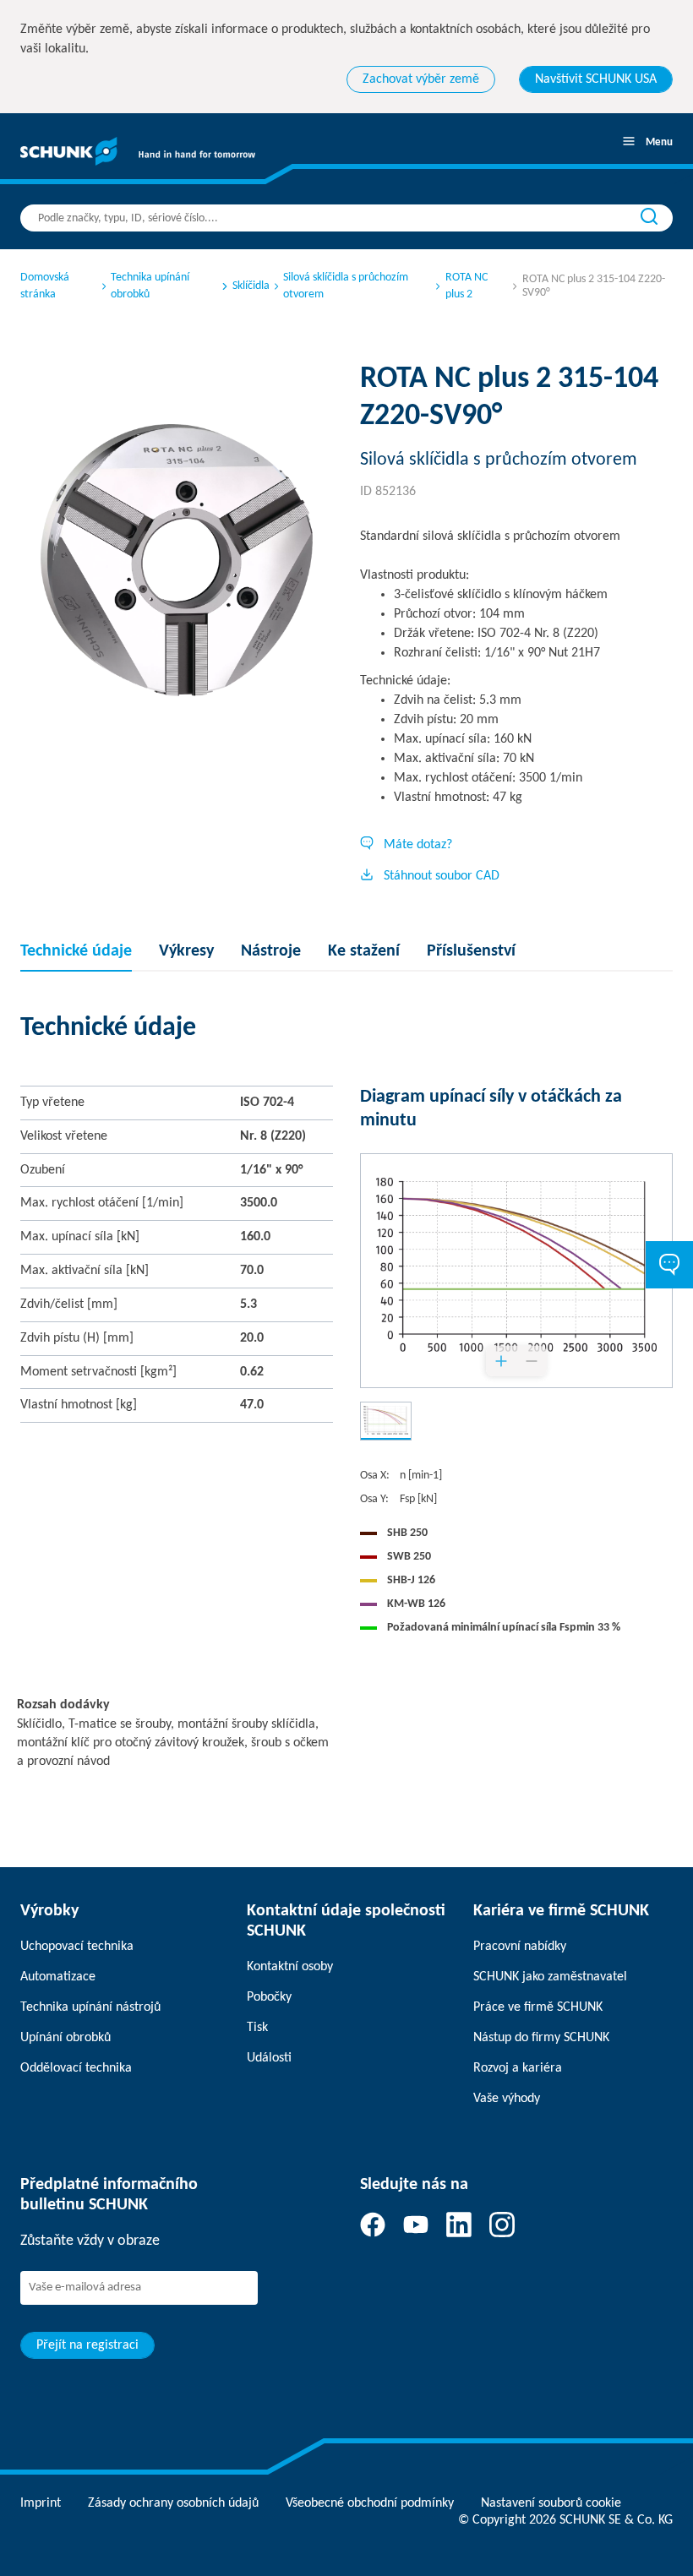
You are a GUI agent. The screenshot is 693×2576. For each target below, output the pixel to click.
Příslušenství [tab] (471, 951)
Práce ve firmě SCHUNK (538, 2007)
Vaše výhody (507, 2099)
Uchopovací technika (77, 1947)
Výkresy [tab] (186, 951)
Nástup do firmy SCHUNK (541, 2038)
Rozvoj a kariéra (518, 2068)
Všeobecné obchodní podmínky (370, 2503)
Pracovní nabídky (520, 1947)
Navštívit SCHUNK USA (596, 79)
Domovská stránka (45, 286)
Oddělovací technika (76, 2068)
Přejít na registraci (87, 2345)
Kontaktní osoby (290, 1967)
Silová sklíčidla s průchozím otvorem (346, 286)
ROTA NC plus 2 (467, 286)
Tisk (257, 2028)
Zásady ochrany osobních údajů (173, 2503)
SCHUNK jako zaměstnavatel (550, 1977)
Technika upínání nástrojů (90, 2007)
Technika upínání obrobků (150, 286)
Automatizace (58, 1977)
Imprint (41, 2503)
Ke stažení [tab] (364, 951)
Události (269, 2058)
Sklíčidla (251, 286)
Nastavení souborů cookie (551, 2503)
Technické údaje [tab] (76, 951)
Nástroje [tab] (271, 951)
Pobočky (269, 1997)
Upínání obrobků (65, 2038)
